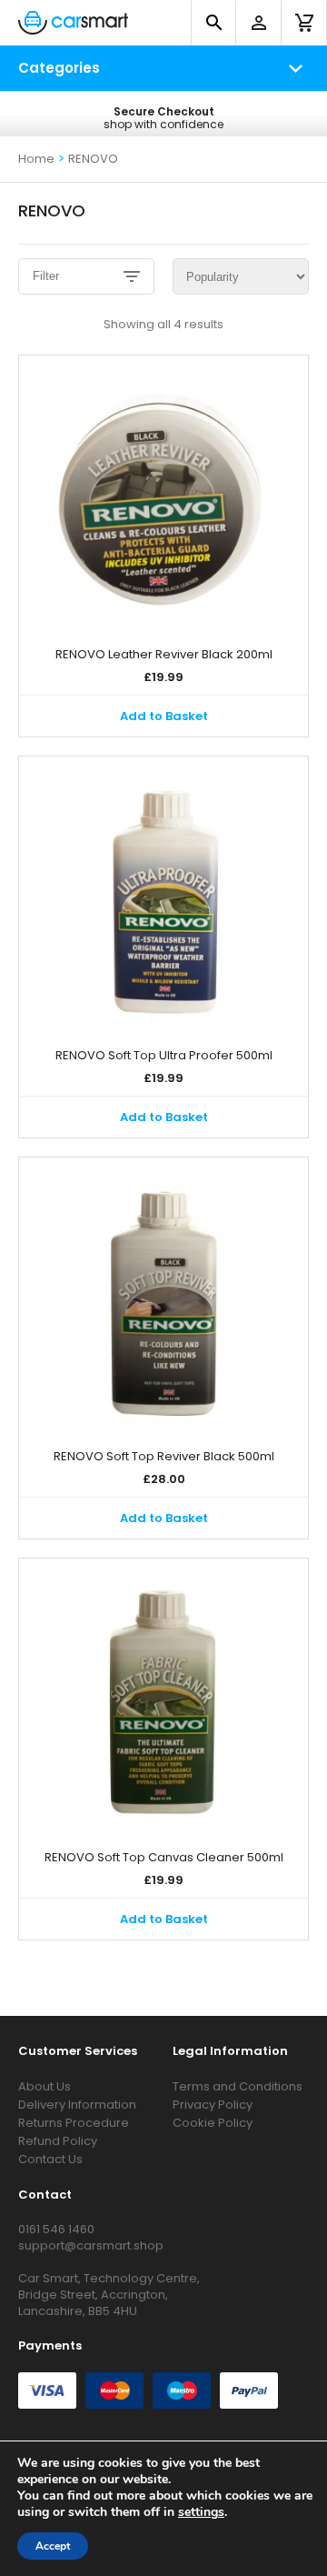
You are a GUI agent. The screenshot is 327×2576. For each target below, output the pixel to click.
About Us (45, 2086)
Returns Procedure (74, 2123)
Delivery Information (77, 2105)
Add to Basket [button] (164, 716)
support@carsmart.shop (91, 2245)
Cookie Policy (213, 2123)
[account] (259, 23)
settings (201, 2512)
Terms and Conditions (238, 2086)
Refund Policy (58, 2141)
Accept (53, 2546)
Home (36, 159)
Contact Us (50, 2159)
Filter (46, 276)
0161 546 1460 (56, 2229)
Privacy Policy (213, 2105)
